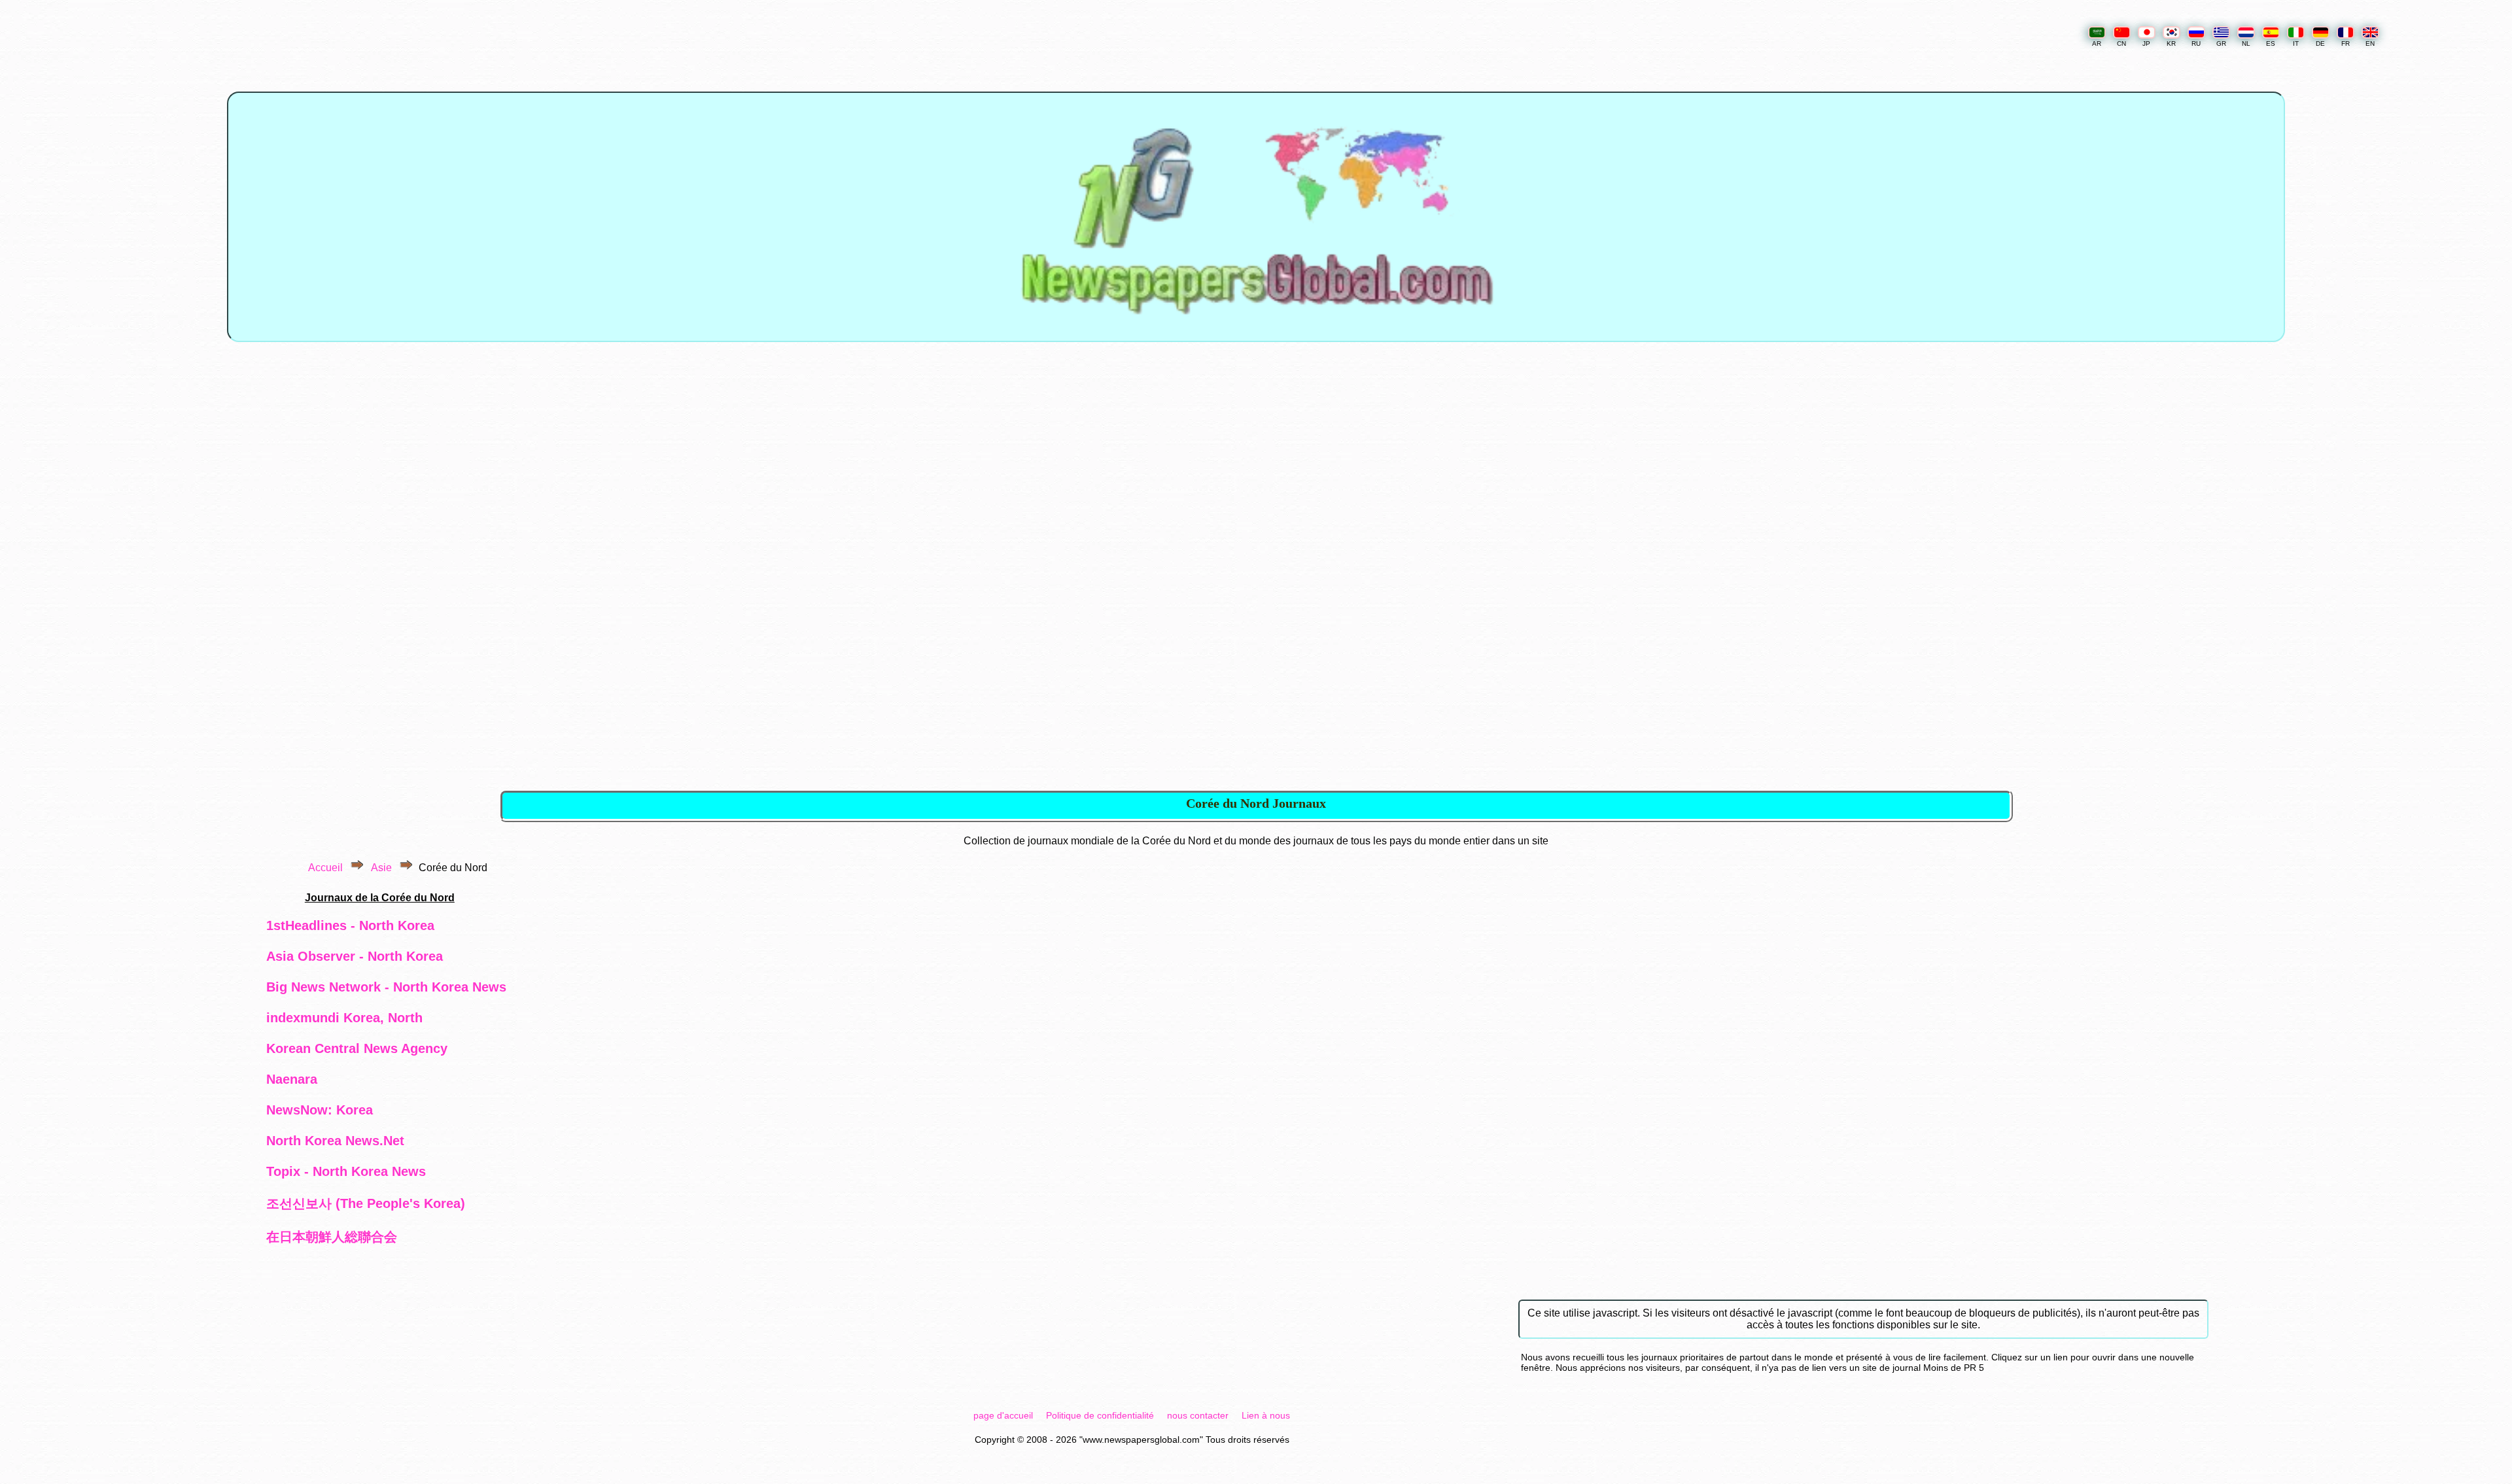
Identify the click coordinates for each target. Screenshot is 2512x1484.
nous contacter (1198, 1415)
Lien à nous (1266, 1415)
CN (2121, 43)
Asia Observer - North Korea (355, 956)
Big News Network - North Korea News (386, 987)
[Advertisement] (1257, 464)
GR (2221, 43)
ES (2271, 43)
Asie (381, 868)
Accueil (325, 868)
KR (2171, 43)
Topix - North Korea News (346, 1171)
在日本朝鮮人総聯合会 (332, 1237)
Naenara (292, 1079)
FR (2346, 43)
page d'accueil (1003, 1415)
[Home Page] (1256, 333)
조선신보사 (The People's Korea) (366, 1203)
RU (2196, 43)
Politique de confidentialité (1100, 1415)
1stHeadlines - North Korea (350, 925)
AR (2097, 43)
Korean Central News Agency (357, 1048)
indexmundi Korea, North (344, 1018)
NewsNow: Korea (320, 1110)
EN (2370, 43)
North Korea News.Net (335, 1141)
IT (2296, 43)
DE (2320, 43)
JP (2146, 43)
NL (2246, 43)
